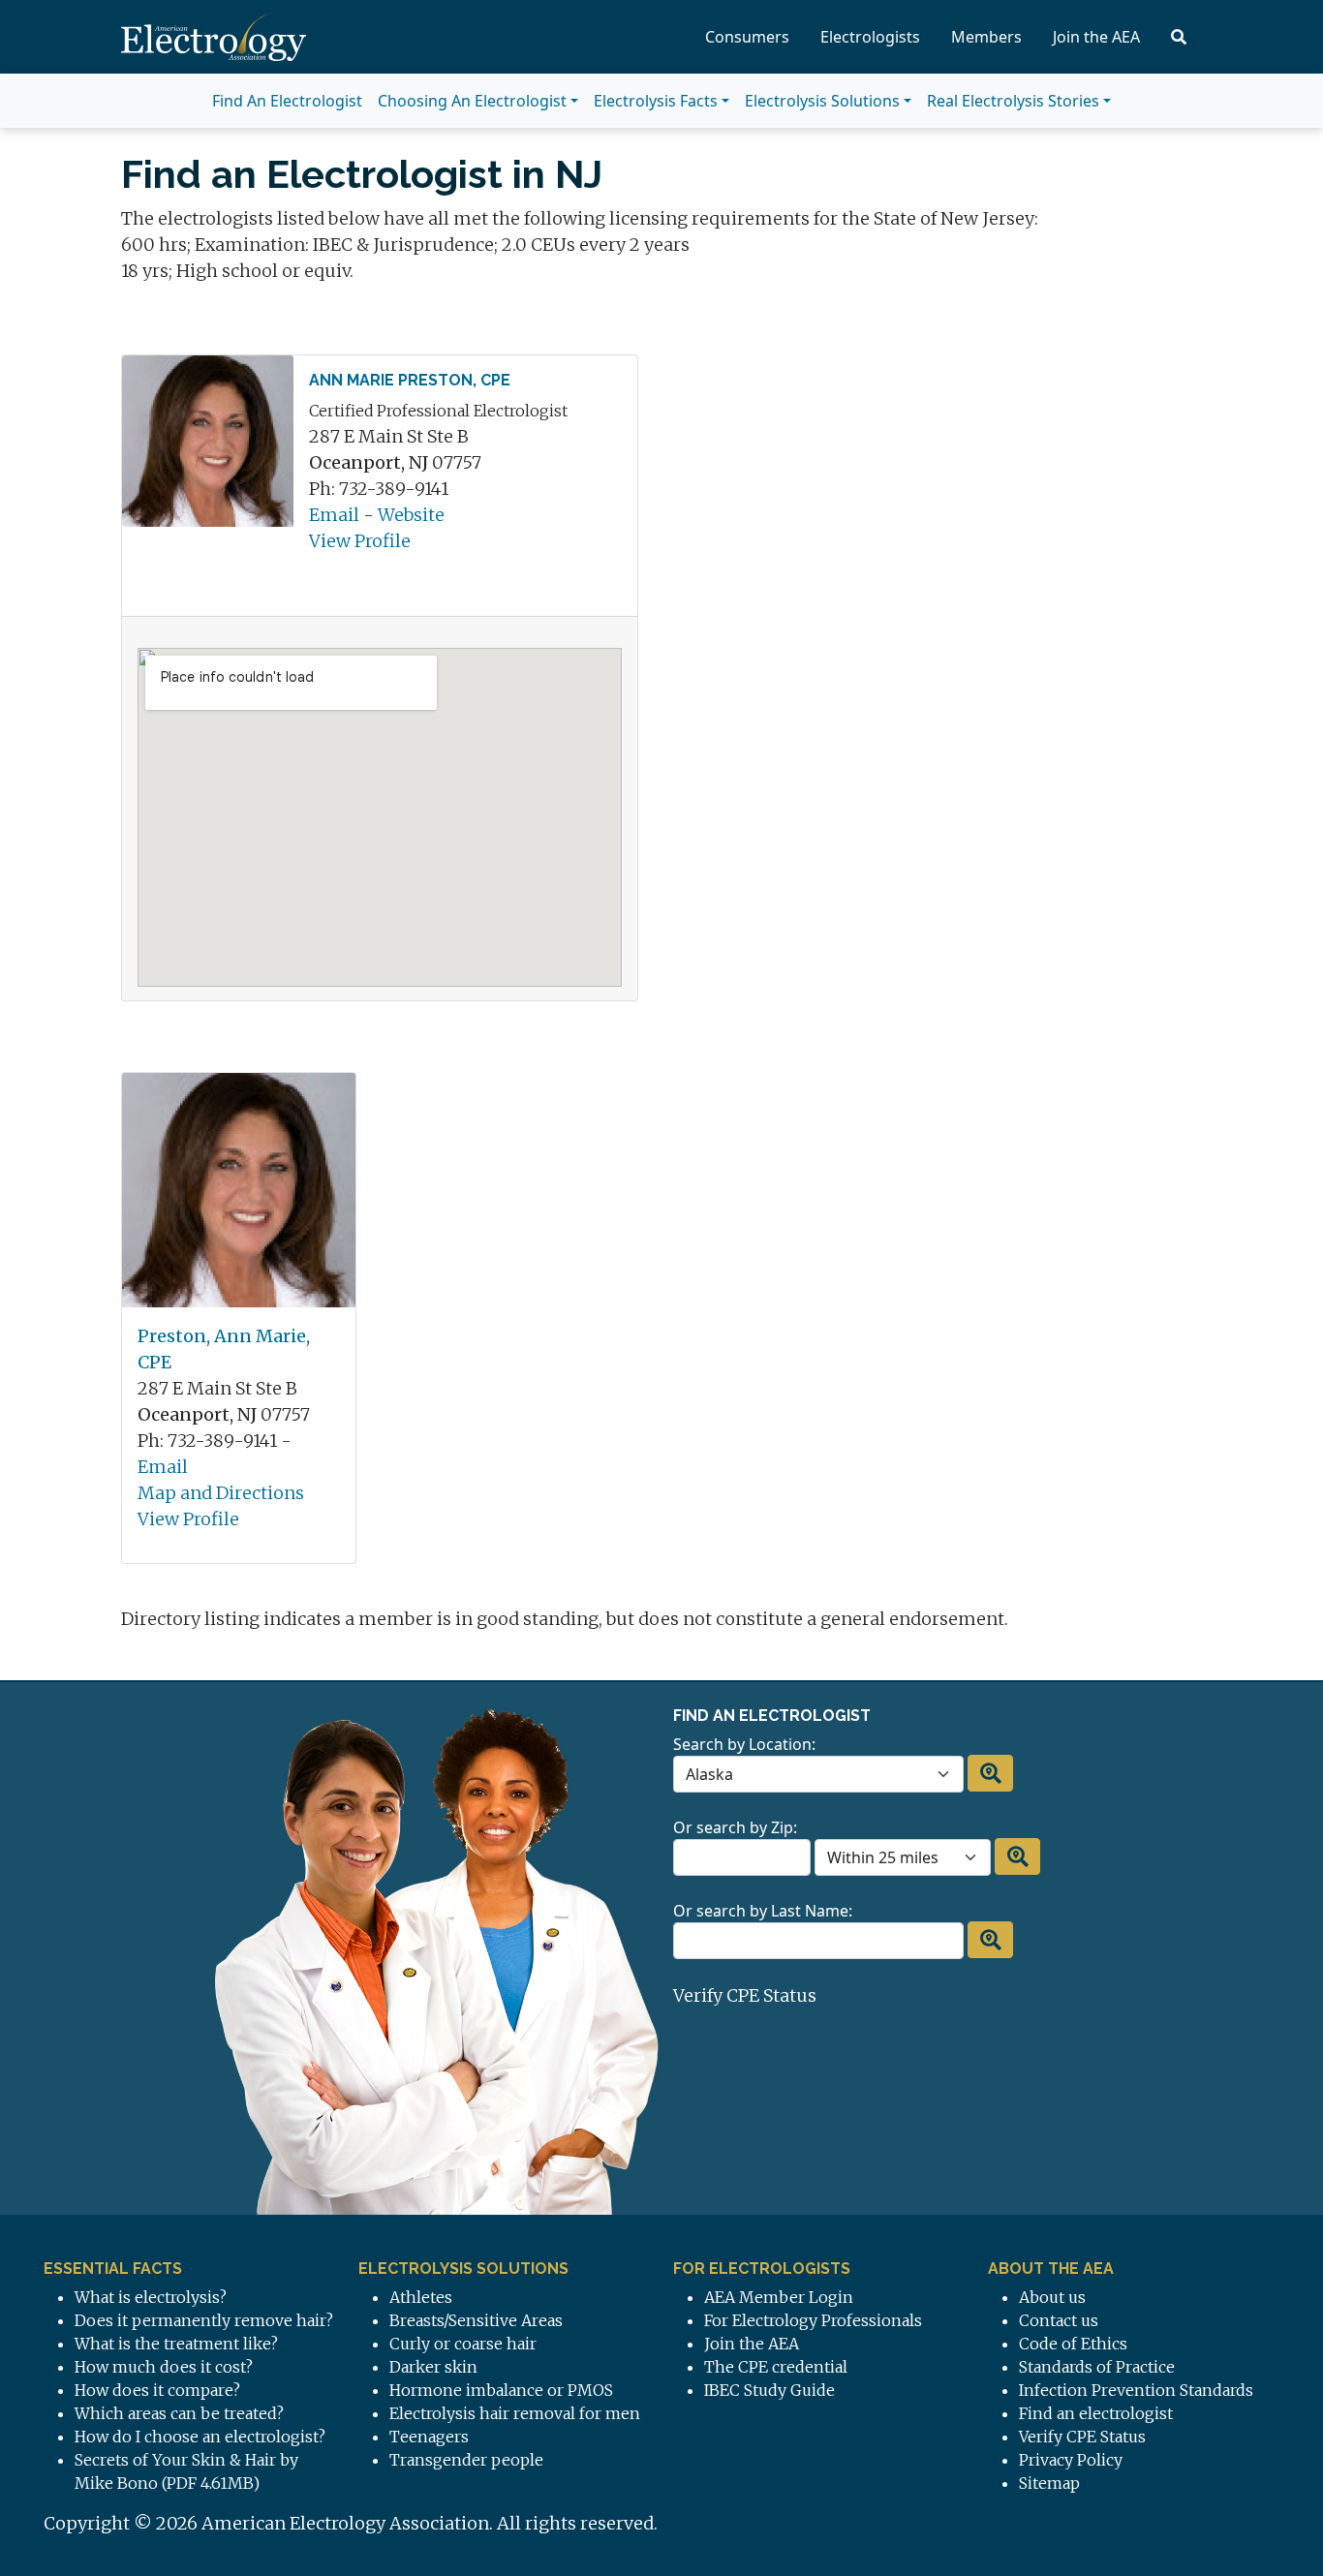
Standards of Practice (1097, 2367)
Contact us (1059, 2320)
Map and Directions (221, 1493)
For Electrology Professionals (813, 2320)
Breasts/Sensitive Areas (476, 2320)
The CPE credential (776, 2367)
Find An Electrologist (287, 101)
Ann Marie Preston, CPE (410, 380)
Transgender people (466, 2460)
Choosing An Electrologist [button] (472, 101)
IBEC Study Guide (769, 2390)
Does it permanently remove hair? (204, 2320)
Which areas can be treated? (179, 2413)
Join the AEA (1096, 37)
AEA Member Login (779, 2297)
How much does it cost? (164, 2367)
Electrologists (870, 37)
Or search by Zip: (735, 1827)
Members (986, 37)
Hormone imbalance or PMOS (501, 2390)
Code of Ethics (1073, 2344)
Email (334, 515)
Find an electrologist (1096, 2413)
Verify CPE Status (745, 1995)
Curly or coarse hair (463, 2344)
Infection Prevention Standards (1136, 2390)
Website (411, 515)
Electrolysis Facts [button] (656, 101)
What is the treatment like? (176, 2344)
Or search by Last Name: (763, 1911)
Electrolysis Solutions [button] (822, 101)
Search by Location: (744, 1744)
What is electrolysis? (151, 2297)
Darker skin (433, 2367)
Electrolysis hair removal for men (515, 2413)
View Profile (360, 541)
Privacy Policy (1071, 2460)
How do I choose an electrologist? (200, 2437)
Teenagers (429, 2437)
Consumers (747, 37)
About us (1052, 2297)
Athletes (421, 2297)
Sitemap (1049, 2483)
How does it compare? (157, 2390)
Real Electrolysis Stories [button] (1013, 101)
